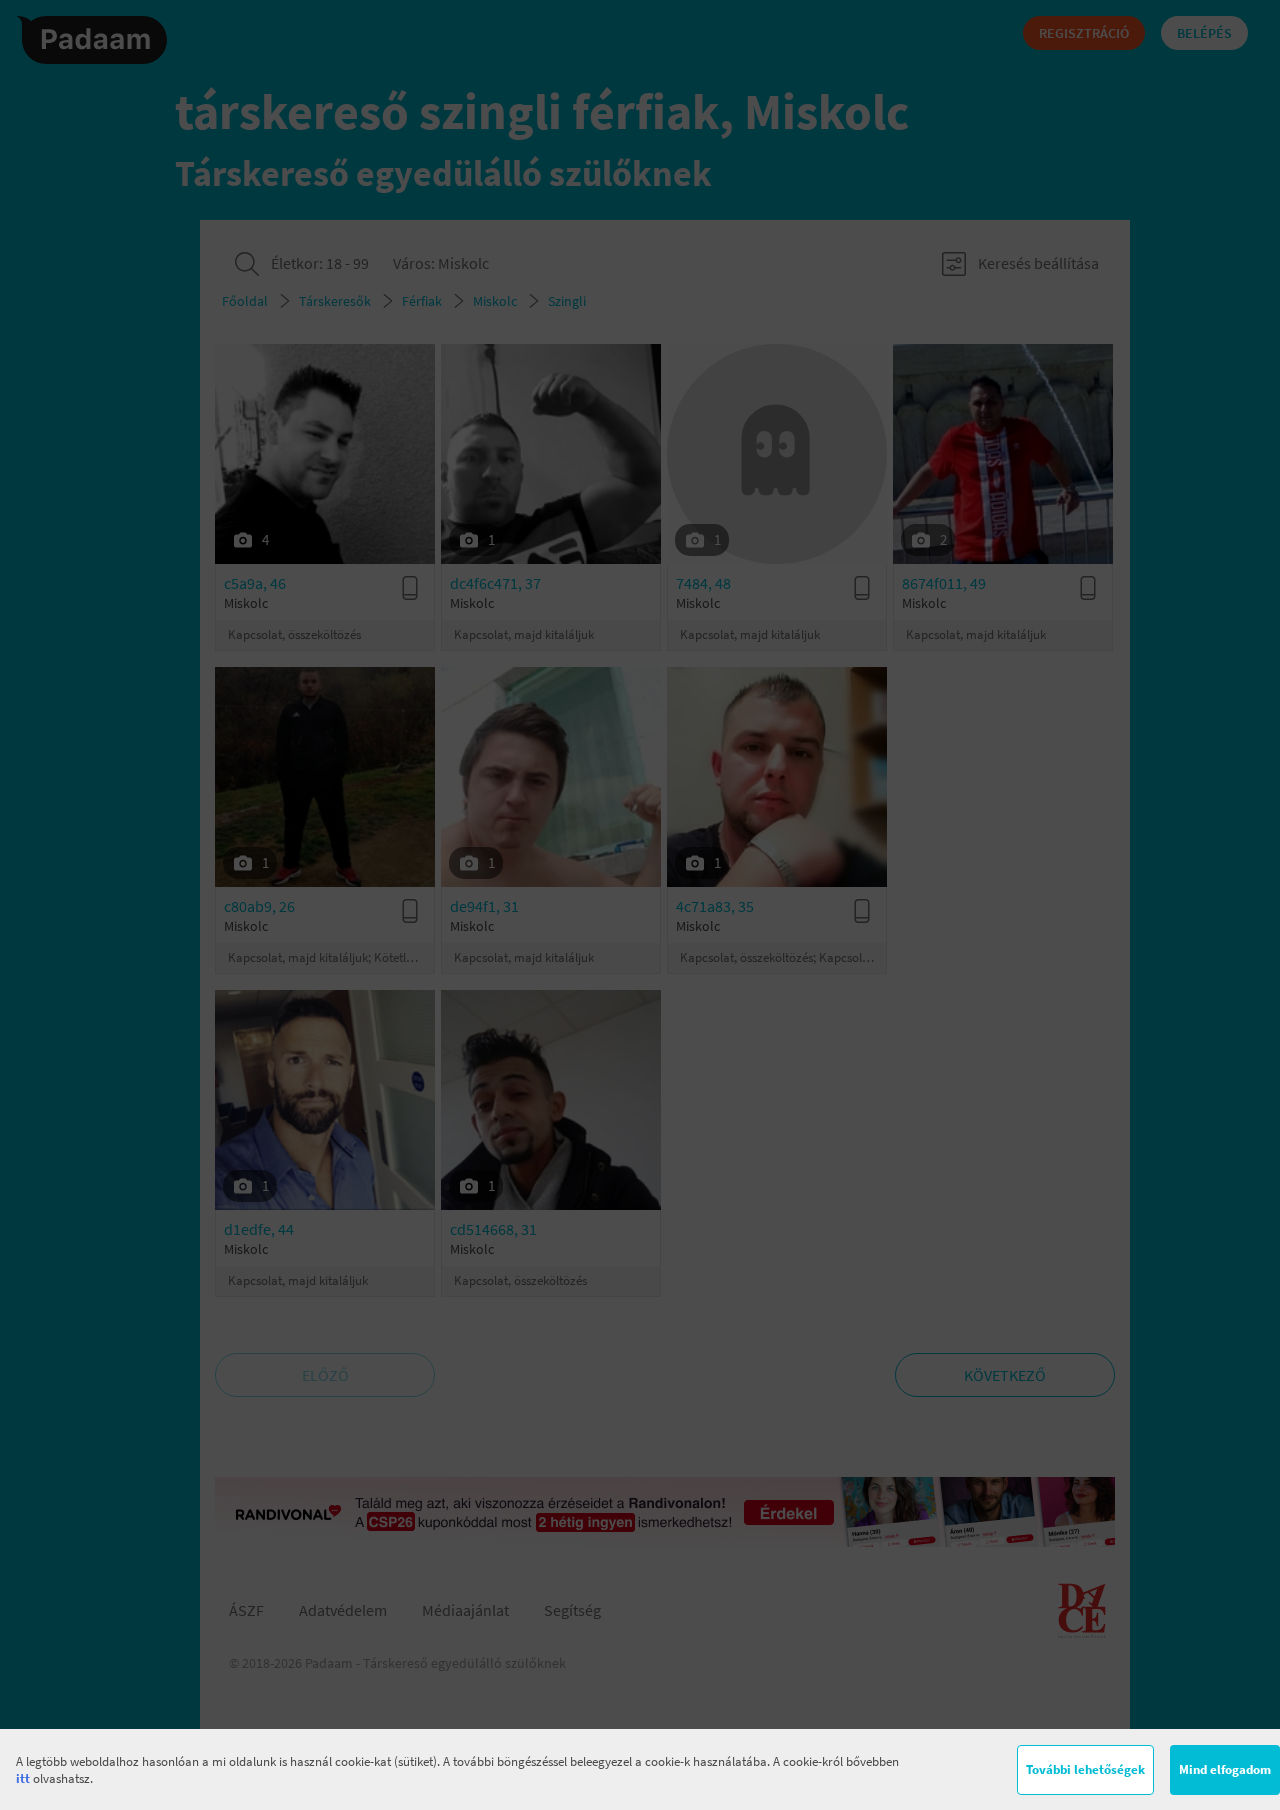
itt (23, 1778)
